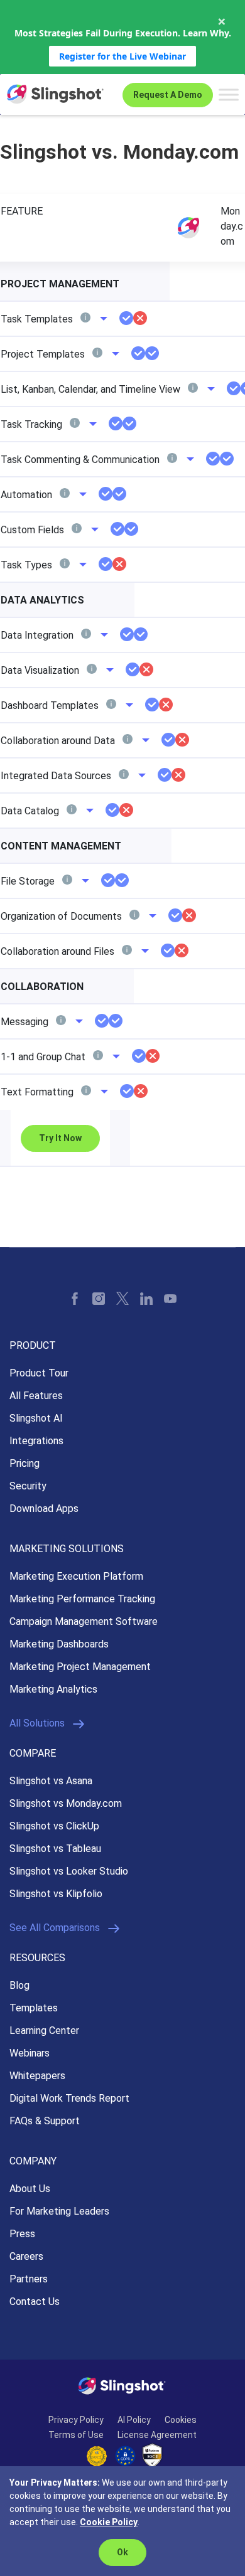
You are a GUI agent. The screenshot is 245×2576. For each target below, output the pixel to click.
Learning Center (44, 2030)
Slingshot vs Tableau (55, 1849)
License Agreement (157, 2435)
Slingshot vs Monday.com (66, 1803)
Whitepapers (37, 2076)
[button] (92, 319)
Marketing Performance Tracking (82, 1599)
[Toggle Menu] (229, 94)
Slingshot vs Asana (51, 1781)
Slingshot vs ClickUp (54, 1826)
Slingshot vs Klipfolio (56, 1894)
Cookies (181, 2420)
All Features (36, 1396)
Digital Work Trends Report (69, 2098)
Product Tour (39, 1373)
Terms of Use (76, 2435)
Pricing (24, 1463)
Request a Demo (168, 95)
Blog (19, 1985)
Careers (26, 2256)
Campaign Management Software (84, 1621)
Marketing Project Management (80, 1667)
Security (28, 1486)
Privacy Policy (76, 2420)
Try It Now (60, 1138)
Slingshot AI (36, 1418)
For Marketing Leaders (59, 2211)
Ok (122, 2552)
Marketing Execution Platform (76, 1576)
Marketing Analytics (53, 1689)
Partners (29, 2279)
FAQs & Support (45, 2121)
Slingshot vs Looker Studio (69, 1871)
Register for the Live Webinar (122, 56)
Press (22, 2234)
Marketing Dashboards (59, 1644)
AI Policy (134, 2420)
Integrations (36, 1441)
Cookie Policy (109, 2522)
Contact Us (35, 2302)
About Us (30, 2189)
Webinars (30, 2053)
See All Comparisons (55, 1928)
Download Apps (44, 1509)
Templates (34, 2008)
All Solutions (37, 1723)
